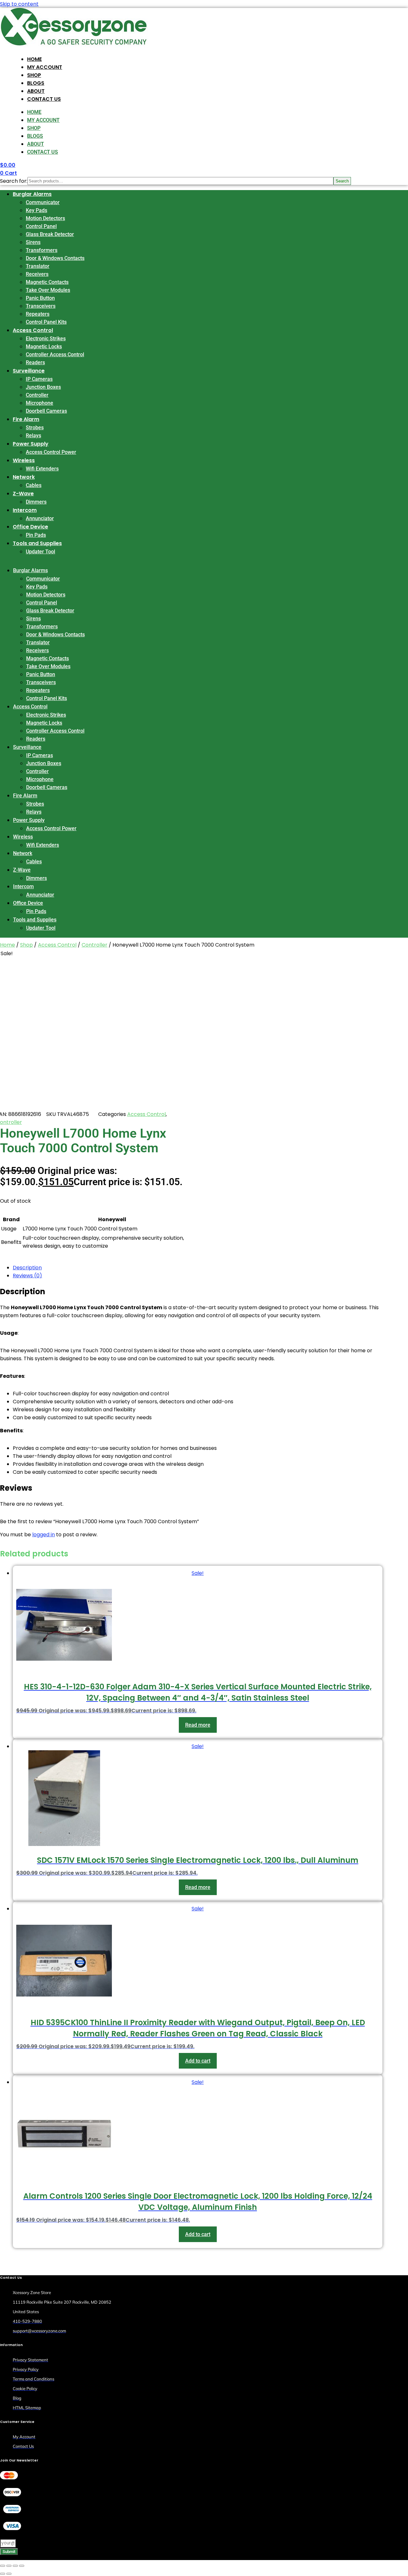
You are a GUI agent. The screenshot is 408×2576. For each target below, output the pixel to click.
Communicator (43, 202)
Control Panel (41, 226)
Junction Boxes (43, 387)
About (36, 91)
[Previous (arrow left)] (3, 2574)
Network (24, 477)
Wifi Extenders (42, 469)
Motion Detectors (45, 218)
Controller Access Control (55, 354)
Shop (34, 75)
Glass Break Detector (50, 234)
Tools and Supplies (37, 543)
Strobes (35, 428)
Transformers (42, 250)
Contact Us (44, 99)
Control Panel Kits (46, 322)
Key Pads (36, 210)
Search (342, 181)
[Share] (15, 2566)
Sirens (33, 242)
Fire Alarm (26, 419)
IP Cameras (39, 379)
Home (34, 59)
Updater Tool (40, 552)
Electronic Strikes (46, 339)
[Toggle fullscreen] (9, 2566)
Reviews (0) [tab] (27, 1276)
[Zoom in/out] (3, 2566)
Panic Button (40, 298)
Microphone (40, 403)
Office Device (30, 527)
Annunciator (40, 518)
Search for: (14, 181)
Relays (33, 435)
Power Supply (31, 444)
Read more (198, 1725)
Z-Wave (23, 494)
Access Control (33, 330)
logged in (44, 1535)
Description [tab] (27, 1268)
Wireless (24, 460)
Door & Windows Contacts (55, 258)
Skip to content (19, 4)
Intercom (25, 510)
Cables (34, 485)
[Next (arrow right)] (9, 2574)
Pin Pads (36, 535)
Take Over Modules (48, 290)
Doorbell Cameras (46, 411)
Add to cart (198, 2061)
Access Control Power (51, 452)
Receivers (37, 274)
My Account (45, 67)
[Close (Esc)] (22, 2566)
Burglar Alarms (32, 194)
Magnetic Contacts (47, 282)
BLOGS (36, 83)
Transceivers (41, 306)
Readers (35, 362)
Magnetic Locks (44, 347)
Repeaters (38, 314)
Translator (38, 266)
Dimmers (36, 502)
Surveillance (29, 371)
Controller (37, 395)
